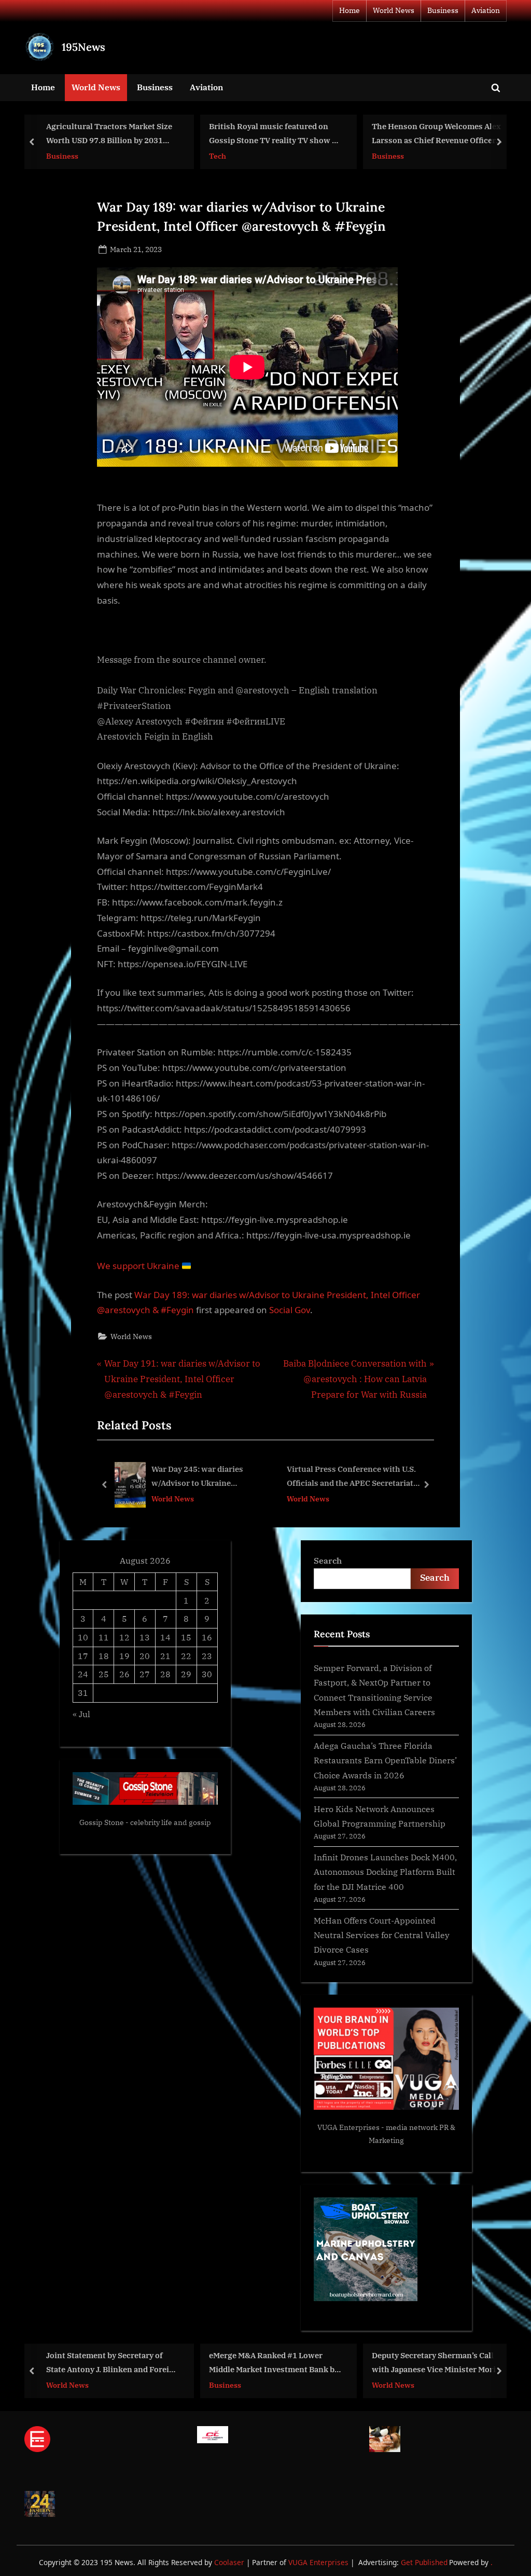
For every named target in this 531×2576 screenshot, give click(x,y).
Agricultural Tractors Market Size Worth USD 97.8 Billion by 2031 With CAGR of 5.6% (85, 134)
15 (186, 1637)
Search (328, 1560)
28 (165, 1674)
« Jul (81, 1714)
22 (186, 1656)
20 (145, 1656)
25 (104, 1674)
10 (83, 1637)
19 (124, 1656)
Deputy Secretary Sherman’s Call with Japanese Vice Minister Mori (410, 2362)
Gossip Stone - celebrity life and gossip (145, 1822)
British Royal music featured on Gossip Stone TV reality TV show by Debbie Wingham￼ (251, 134)
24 (83, 1674)
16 (207, 1637)
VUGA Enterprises (348, 2127)
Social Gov (290, 1310)
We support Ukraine (139, 1266)
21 (165, 1656)
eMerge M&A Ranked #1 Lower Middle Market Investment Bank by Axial (250, 2363)
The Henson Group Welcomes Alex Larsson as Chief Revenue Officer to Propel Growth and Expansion (413, 134)
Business (443, 10)
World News (394, 10)
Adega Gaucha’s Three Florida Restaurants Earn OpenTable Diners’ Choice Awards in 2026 (385, 1760)
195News (83, 47)
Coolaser (230, 2562)
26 (124, 1674)
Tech (194, 155)
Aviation (486, 10)
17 (83, 1656)
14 (165, 1637)
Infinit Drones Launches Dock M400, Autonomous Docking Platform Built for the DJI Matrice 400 (385, 1872)
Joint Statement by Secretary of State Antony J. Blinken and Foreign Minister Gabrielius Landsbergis (89, 2363)
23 (207, 1656)
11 (104, 1637)
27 (145, 1674)
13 (145, 1637)
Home (350, 10)
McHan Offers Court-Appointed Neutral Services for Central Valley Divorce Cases (382, 1935)
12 (124, 1637)
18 (104, 1656)
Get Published (424, 2562)
